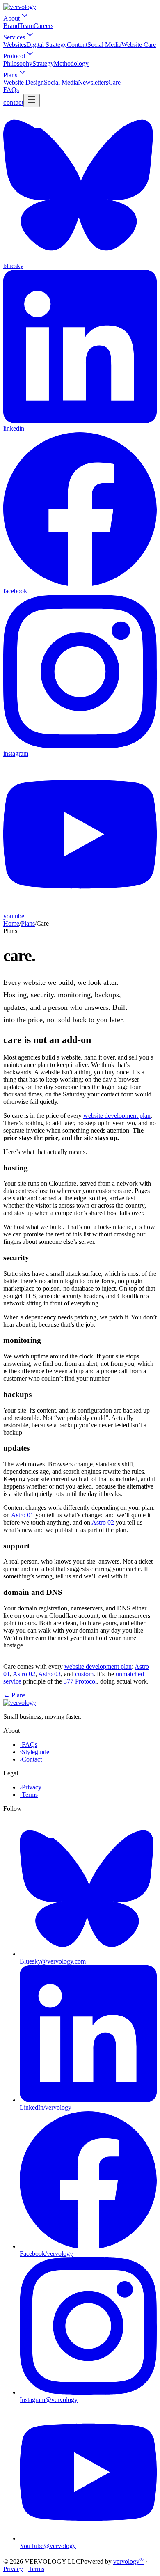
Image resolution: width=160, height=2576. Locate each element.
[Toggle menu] (32, 100)
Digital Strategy (47, 45)
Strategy (43, 63)
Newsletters (93, 82)
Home (11, 923)
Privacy (13, 2569)
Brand (11, 26)
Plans (10, 75)
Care (114, 82)
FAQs (11, 90)
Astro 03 (49, 1674)
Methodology (71, 63)
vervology (128, 2561)
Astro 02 (103, 1522)
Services (14, 37)
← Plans (14, 1695)
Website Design (24, 82)
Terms (36, 2569)
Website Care (139, 45)
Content (77, 45)
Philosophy (18, 63)
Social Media (104, 45)
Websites (15, 45)
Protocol (14, 56)
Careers (43, 26)
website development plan (117, 1116)
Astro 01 (22, 1515)
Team (26, 26)
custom (84, 1674)
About (11, 18)
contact (13, 102)
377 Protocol (80, 1681)
